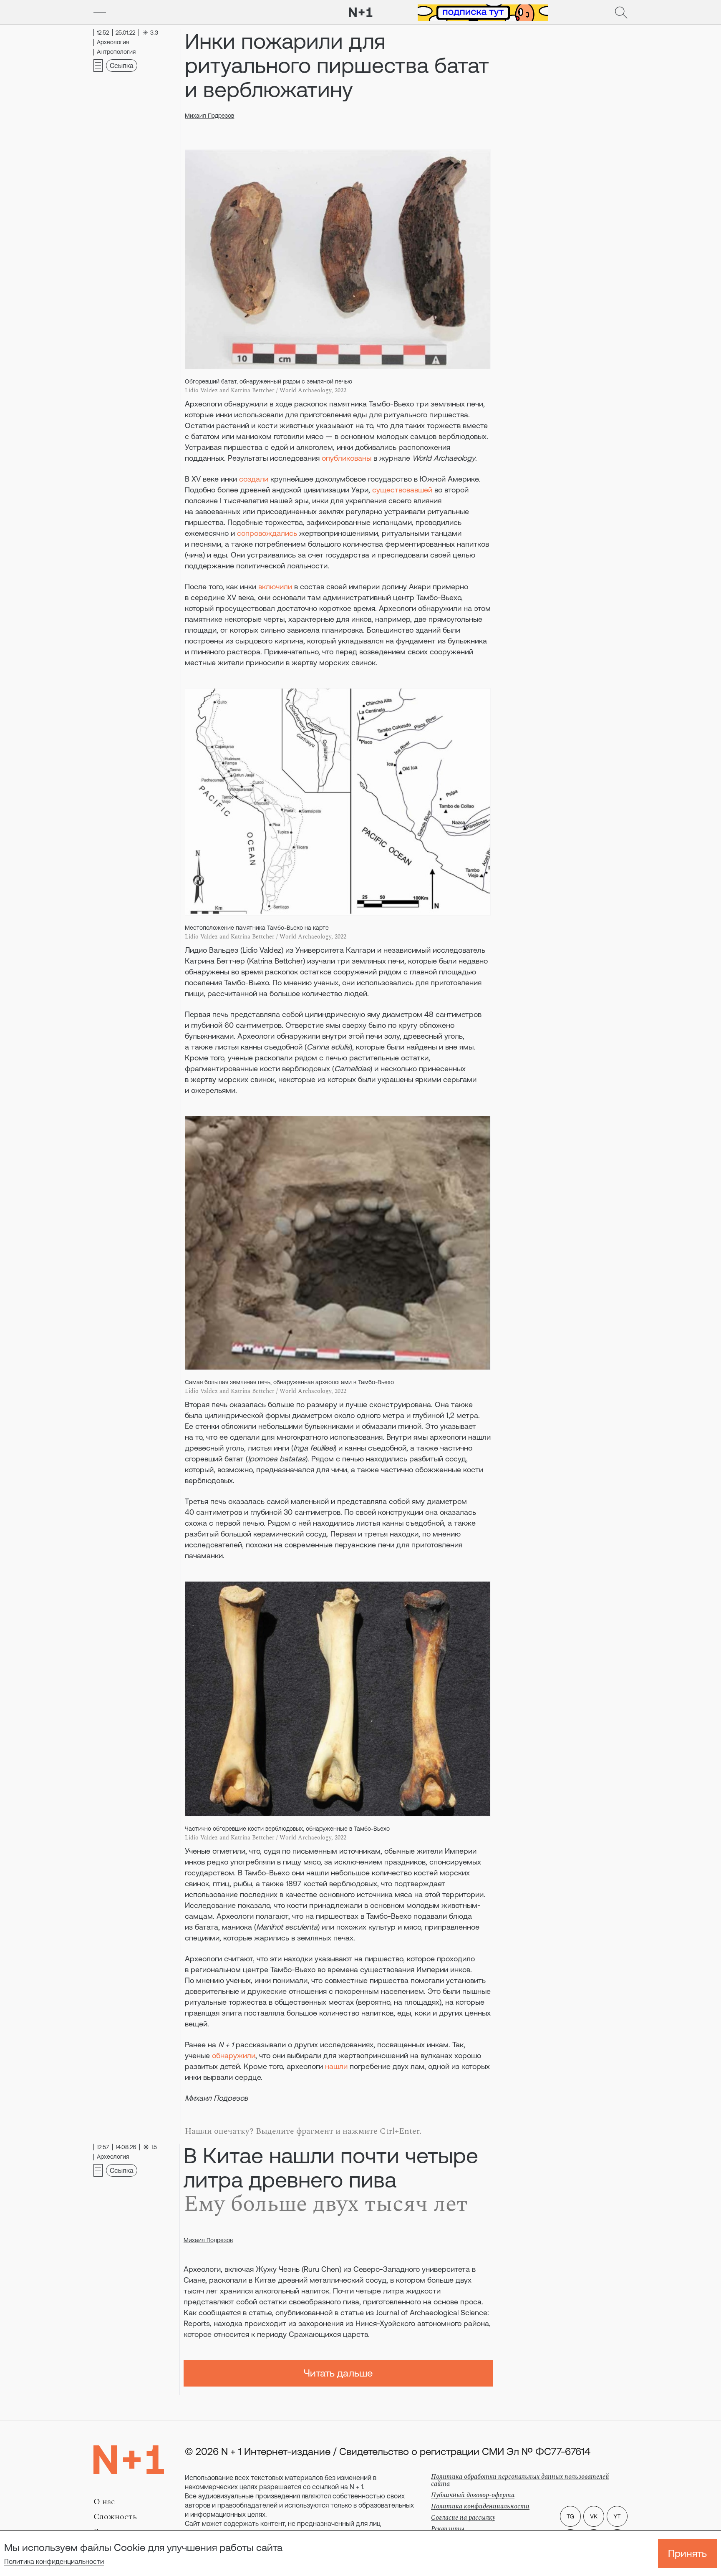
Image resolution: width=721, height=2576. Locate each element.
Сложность (115, 2517)
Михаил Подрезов (209, 116)
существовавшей (402, 490)
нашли (336, 2066)
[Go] (100, 13)
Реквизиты (448, 2529)
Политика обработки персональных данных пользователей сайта (520, 2480)
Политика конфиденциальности (54, 2561)
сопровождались (267, 533)
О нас (104, 2502)
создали (254, 479)
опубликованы (347, 458)
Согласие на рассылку (463, 2518)
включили (275, 587)
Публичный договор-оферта (473, 2495)
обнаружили (234, 2055)
